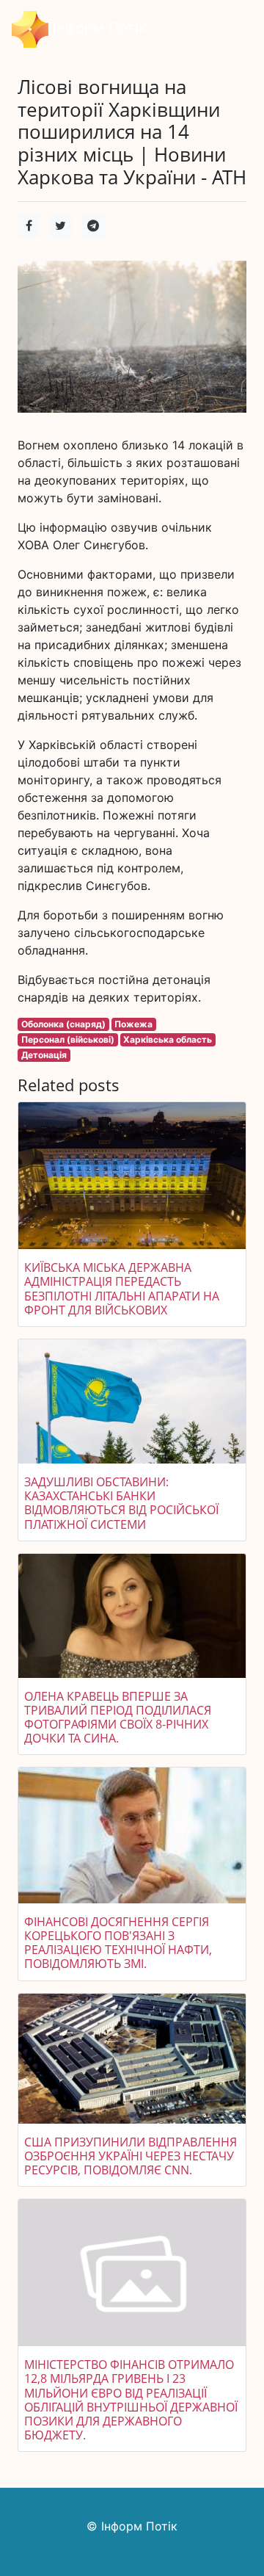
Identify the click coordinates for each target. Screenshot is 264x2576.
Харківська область (168, 1039)
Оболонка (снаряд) (63, 1024)
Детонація (44, 1055)
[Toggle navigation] (232, 29)
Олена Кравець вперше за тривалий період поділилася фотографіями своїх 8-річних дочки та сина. (118, 1718)
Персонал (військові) (68, 1039)
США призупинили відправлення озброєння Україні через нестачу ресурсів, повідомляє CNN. (131, 2156)
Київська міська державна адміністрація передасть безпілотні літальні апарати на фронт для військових (122, 1289)
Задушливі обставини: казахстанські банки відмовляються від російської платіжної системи (121, 1503)
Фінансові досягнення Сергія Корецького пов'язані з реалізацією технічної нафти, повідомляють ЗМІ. (118, 1943)
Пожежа (133, 1024)
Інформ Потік (98, 28)
